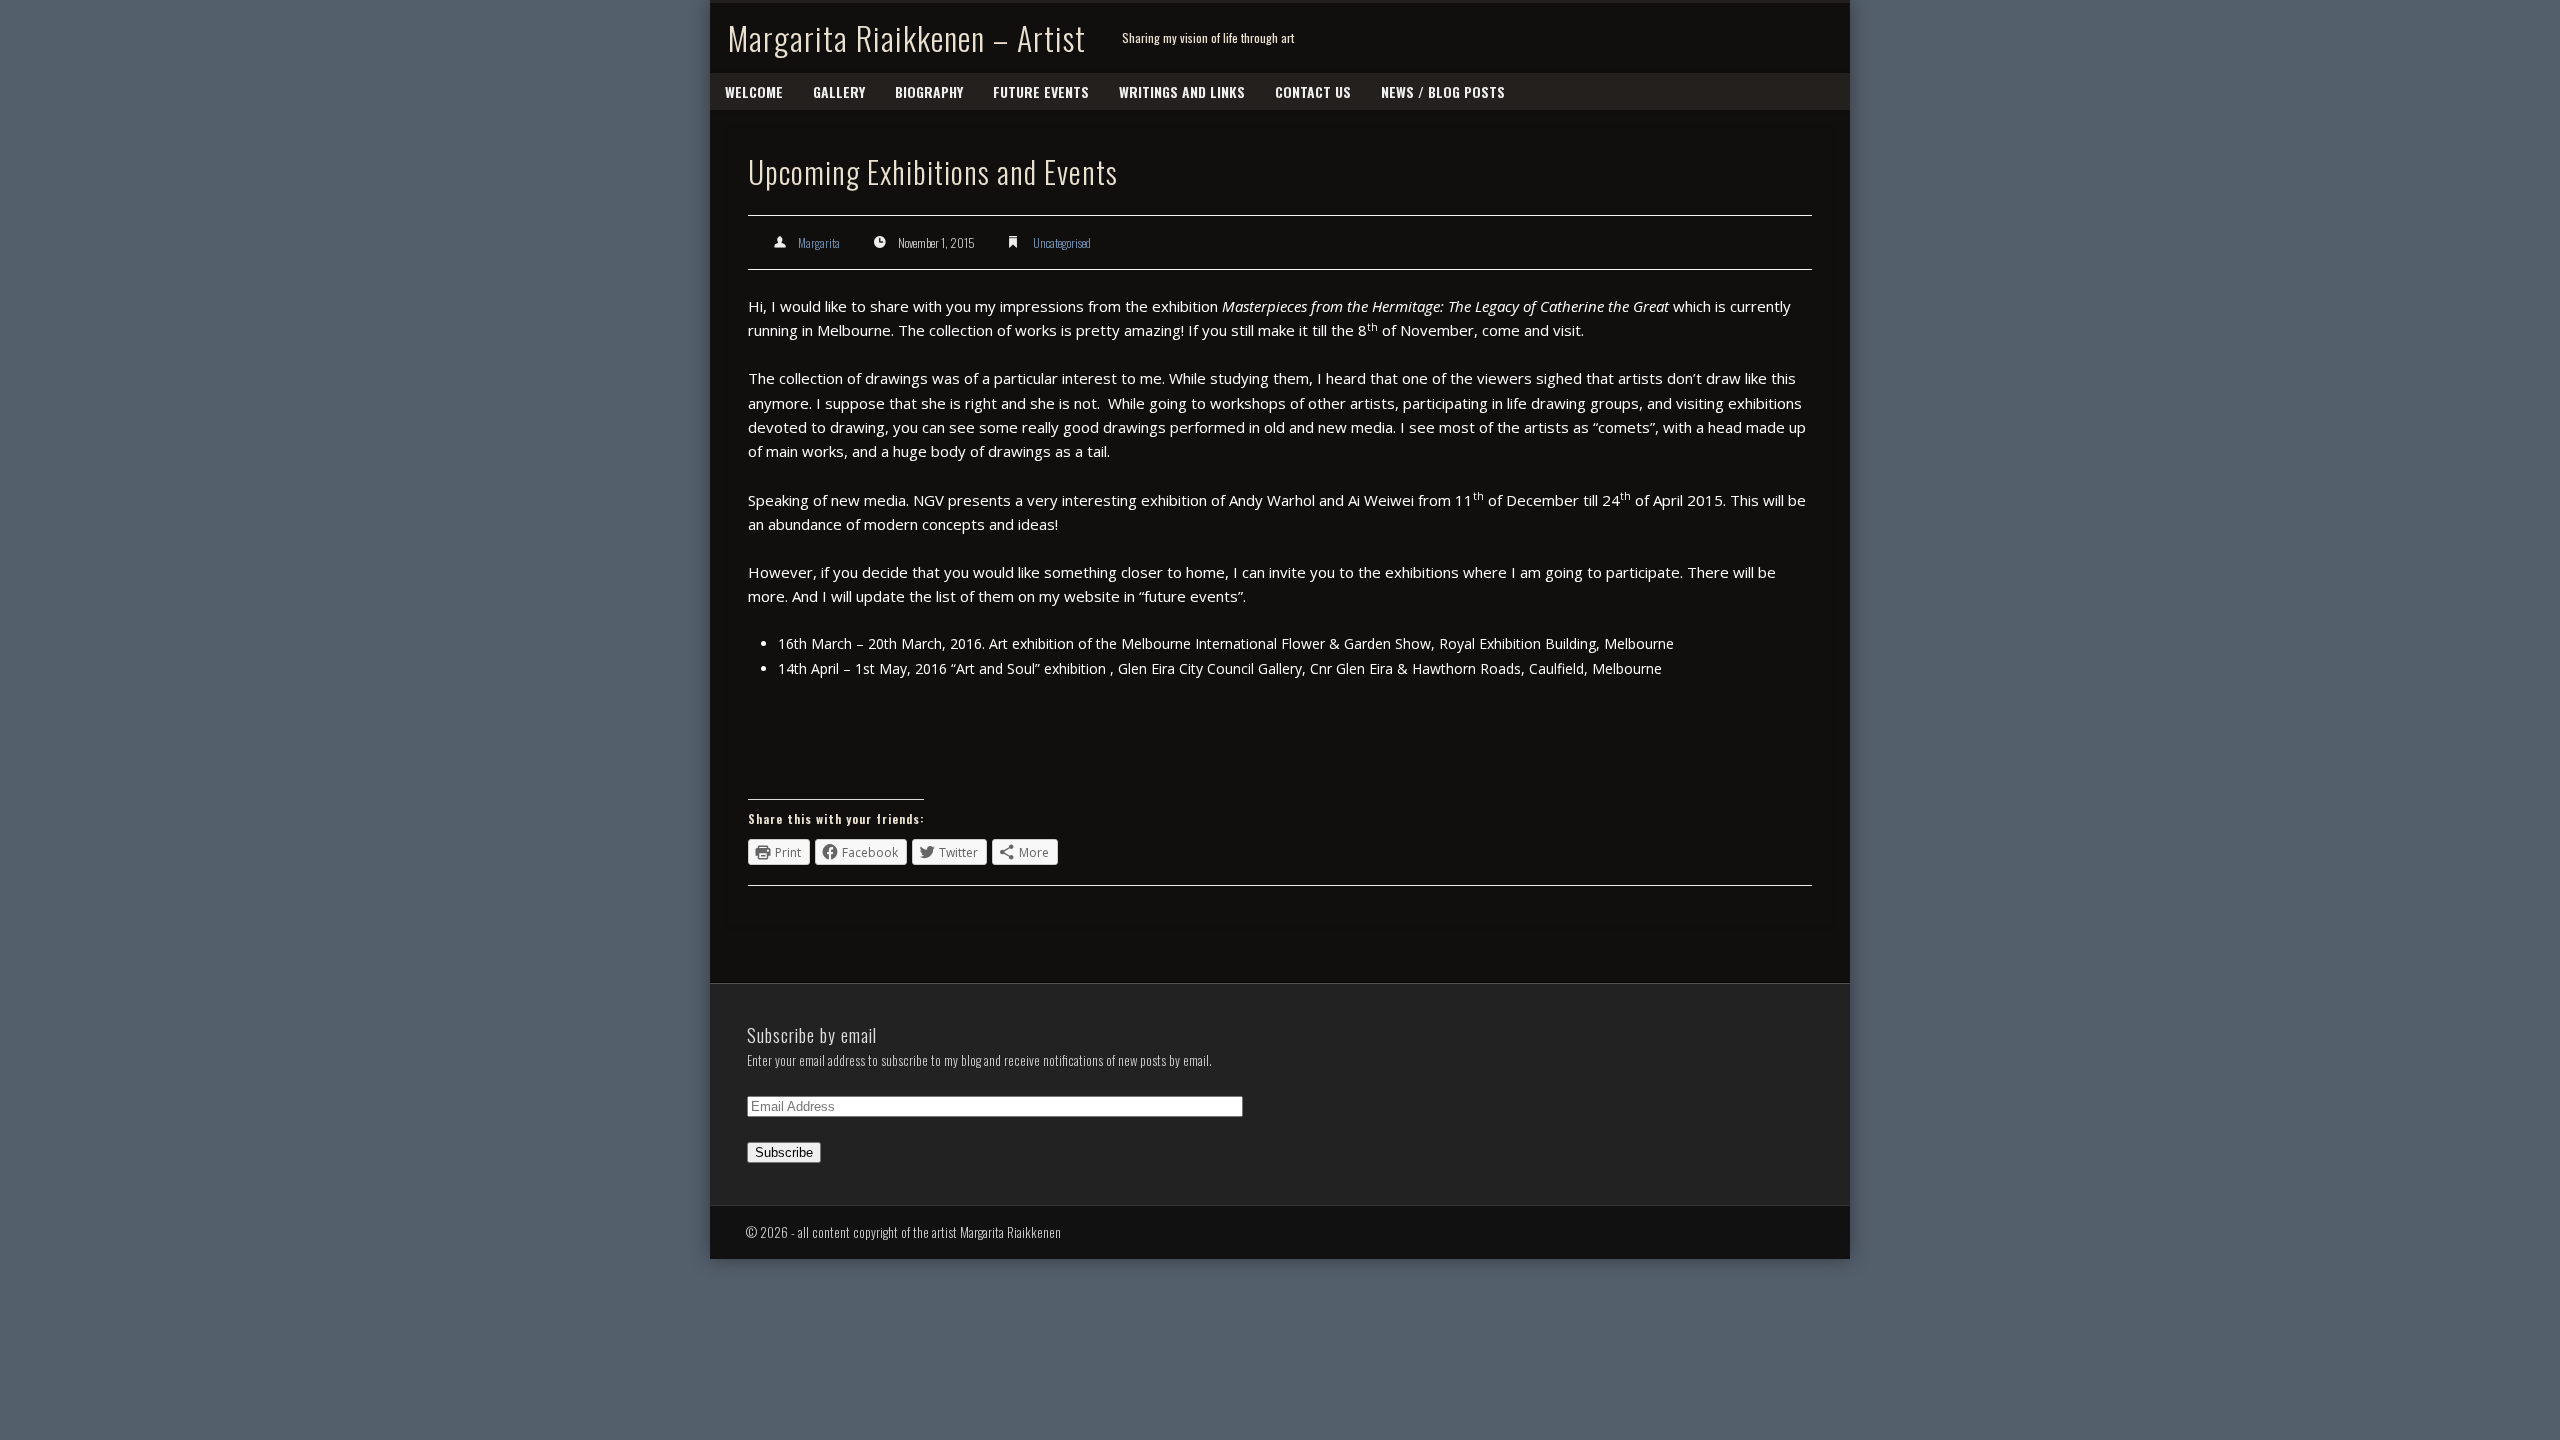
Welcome (754, 91)
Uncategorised (1062, 242)
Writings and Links (1182, 91)
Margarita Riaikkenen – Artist (907, 37)
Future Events (1041, 91)
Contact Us (1313, 91)
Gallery (839, 91)
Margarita (819, 242)
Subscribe (784, 1152)
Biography (929, 91)
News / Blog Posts (1443, 91)
